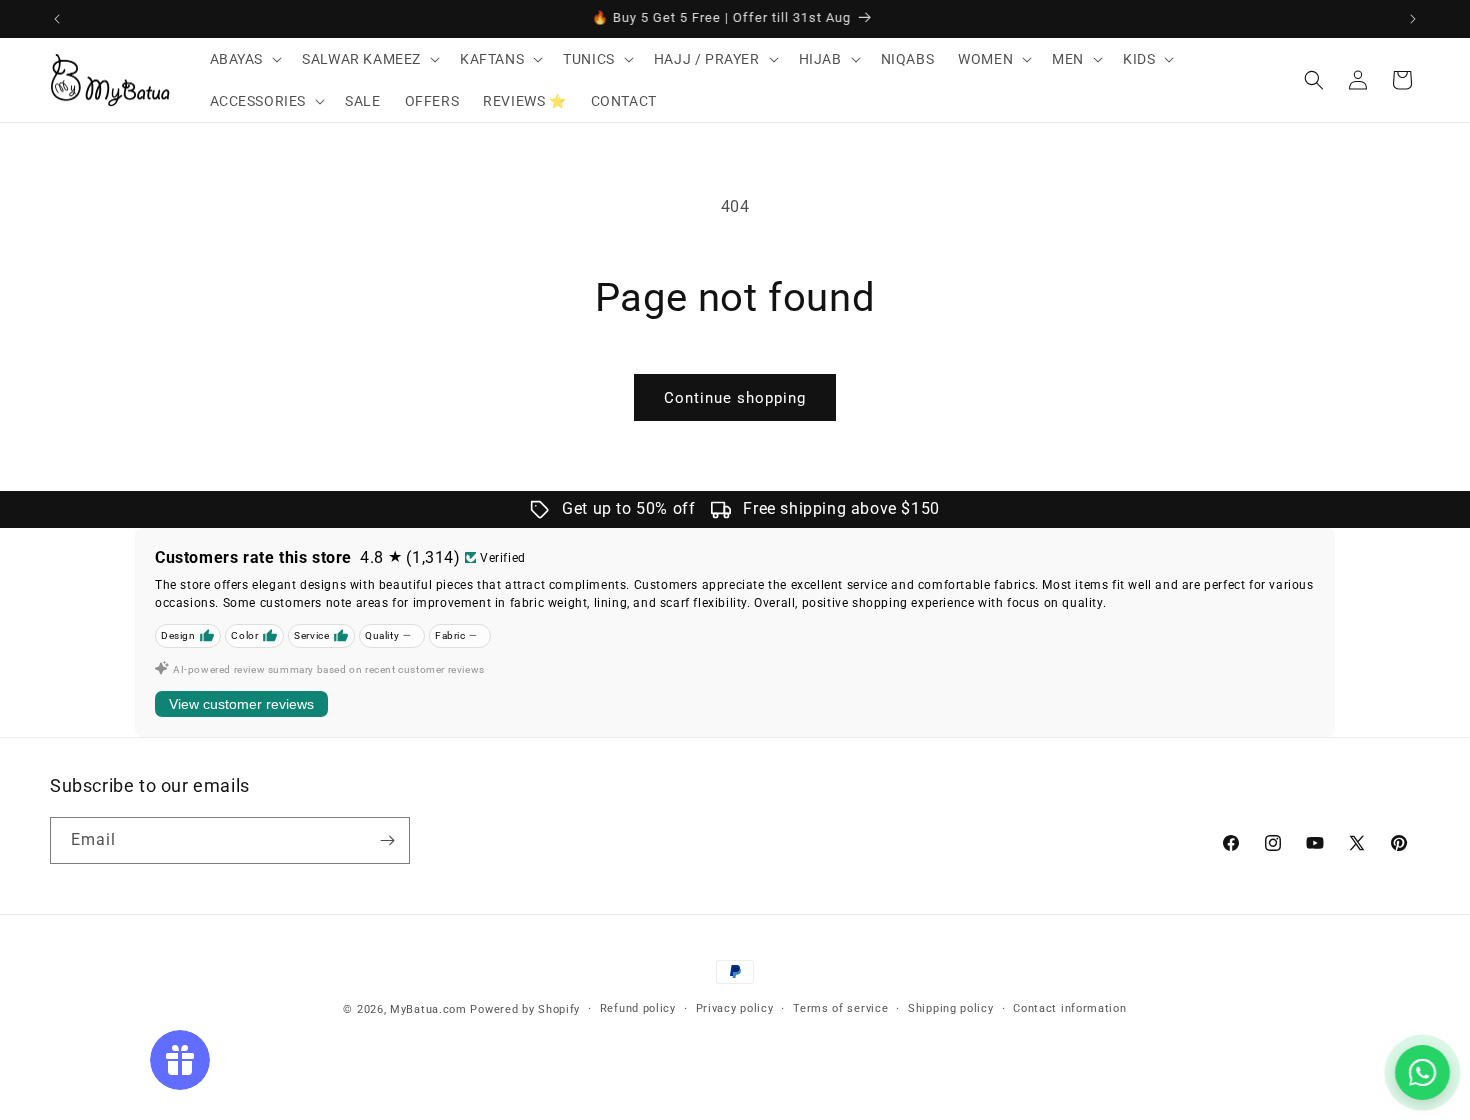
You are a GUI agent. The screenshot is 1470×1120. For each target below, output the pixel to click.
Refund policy (638, 1008)
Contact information (1069, 1008)
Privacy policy (735, 1008)
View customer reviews (241, 704)
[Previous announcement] (57, 19)
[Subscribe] (387, 840)
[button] (244, 59)
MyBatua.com (428, 1009)
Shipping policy (951, 1008)
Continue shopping (735, 398)
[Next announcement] (1413, 19)
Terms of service (840, 1008)
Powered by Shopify (525, 1009)
